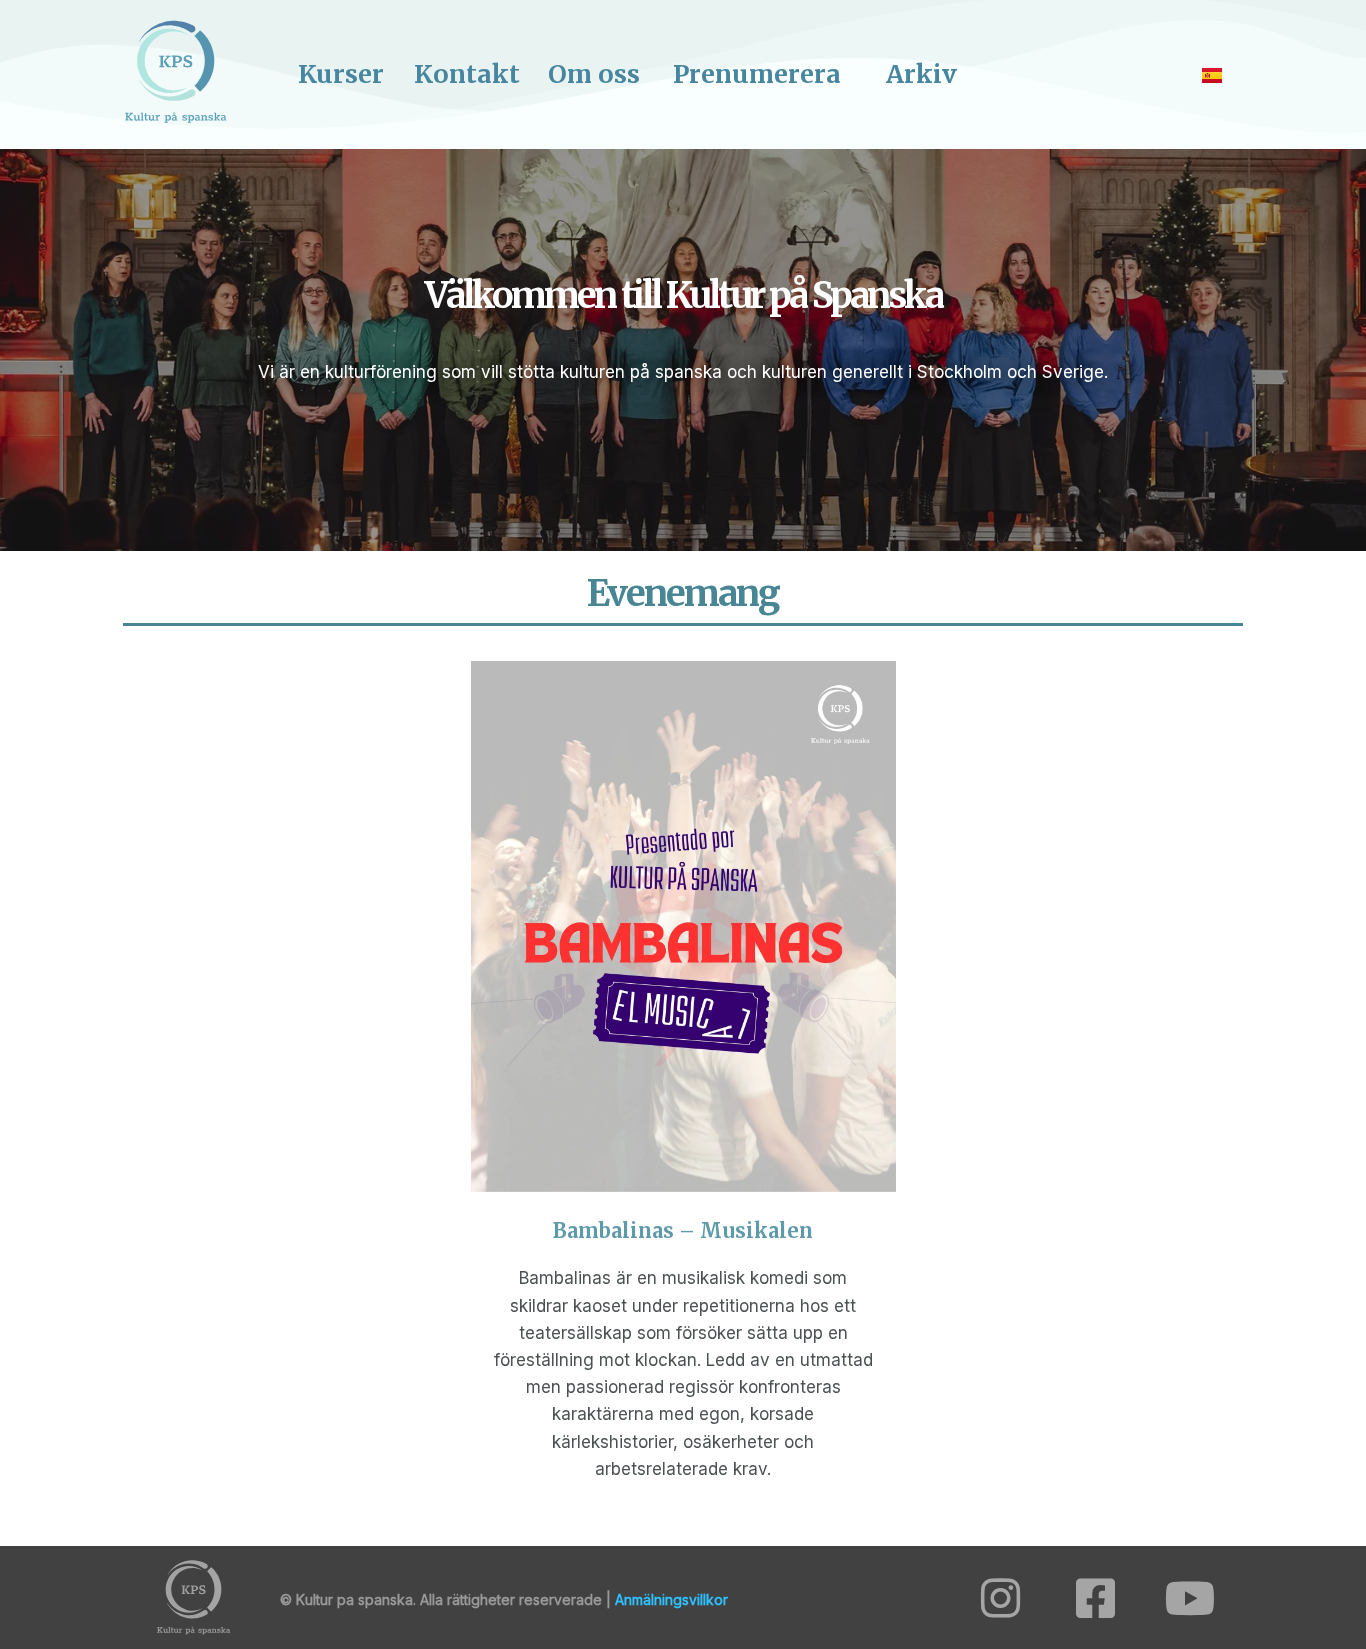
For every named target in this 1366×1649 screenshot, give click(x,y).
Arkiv (921, 74)
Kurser (341, 74)
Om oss (594, 74)
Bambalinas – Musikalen (683, 1230)
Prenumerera (757, 74)
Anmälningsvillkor (671, 1599)
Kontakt (467, 74)
